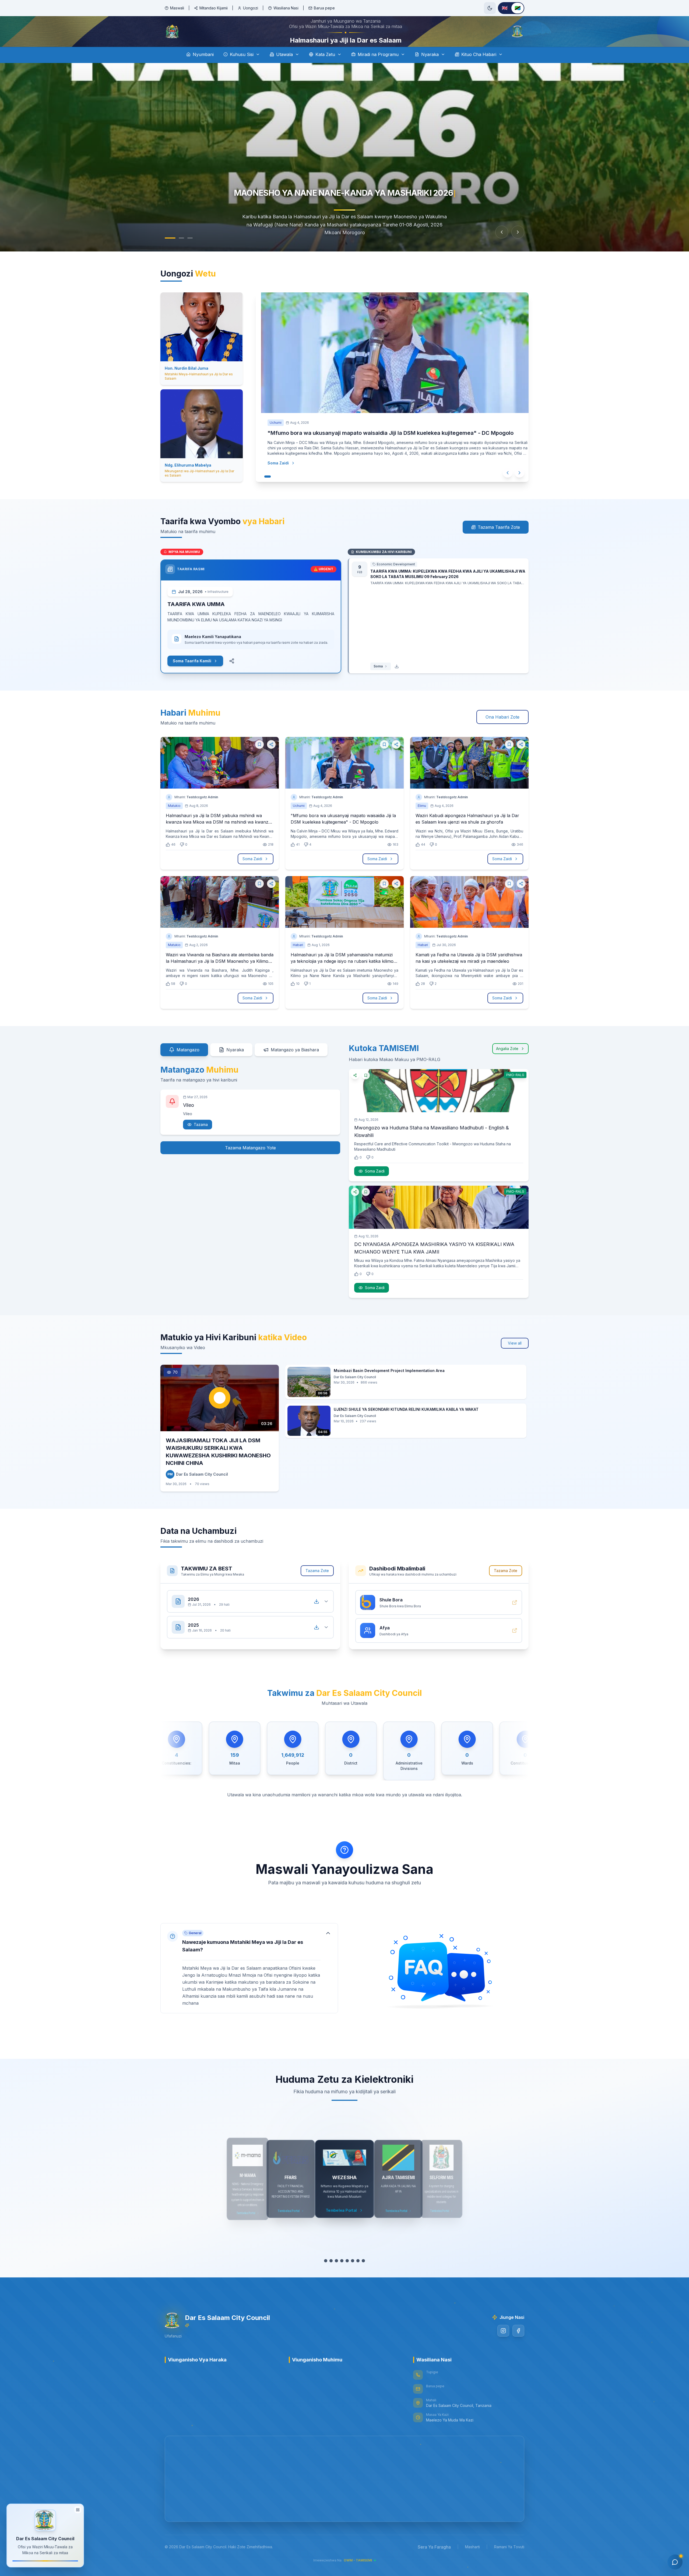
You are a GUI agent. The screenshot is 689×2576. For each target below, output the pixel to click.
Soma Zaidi (278, 478)
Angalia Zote (507, 1064)
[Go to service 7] (358, 2276)
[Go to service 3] (336, 2276)
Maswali (177, 8)
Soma (378, 681)
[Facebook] (518, 2346)
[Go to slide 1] (170, 253)
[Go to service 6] (353, 2276)
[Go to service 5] (347, 2276)
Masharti (472, 2562)
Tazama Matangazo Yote (250, 1163)
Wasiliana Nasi (286, 8)
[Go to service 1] (326, 2276)
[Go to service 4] (342, 2276)
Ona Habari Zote (502, 732)
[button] (249, 1983)
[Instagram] (503, 2346)
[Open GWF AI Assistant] (675, 2562)
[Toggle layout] (78, 2511)
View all (515, 1358)
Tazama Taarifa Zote (499, 542)
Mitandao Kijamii (214, 8)
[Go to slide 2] (181, 253)
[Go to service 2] (331, 2276)
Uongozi (251, 8)
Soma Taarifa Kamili (192, 676)
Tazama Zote (317, 1586)
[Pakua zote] (317, 1616)
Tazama (201, 1140)
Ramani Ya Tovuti (509, 2562)
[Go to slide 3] (190, 253)
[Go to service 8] (363, 2276)
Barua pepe (324, 8)
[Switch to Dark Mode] (490, 8)
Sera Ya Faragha (434, 2562)
